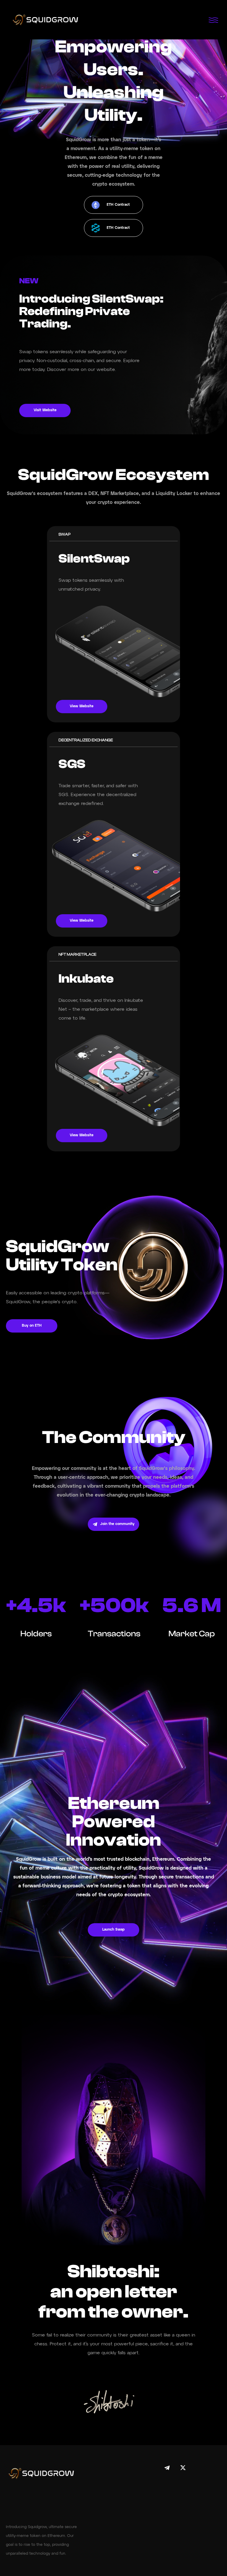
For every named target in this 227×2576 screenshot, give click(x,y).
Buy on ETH (32, 1326)
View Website (82, 706)
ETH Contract (118, 205)
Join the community (117, 1524)
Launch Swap (113, 1930)
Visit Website (45, 410)
